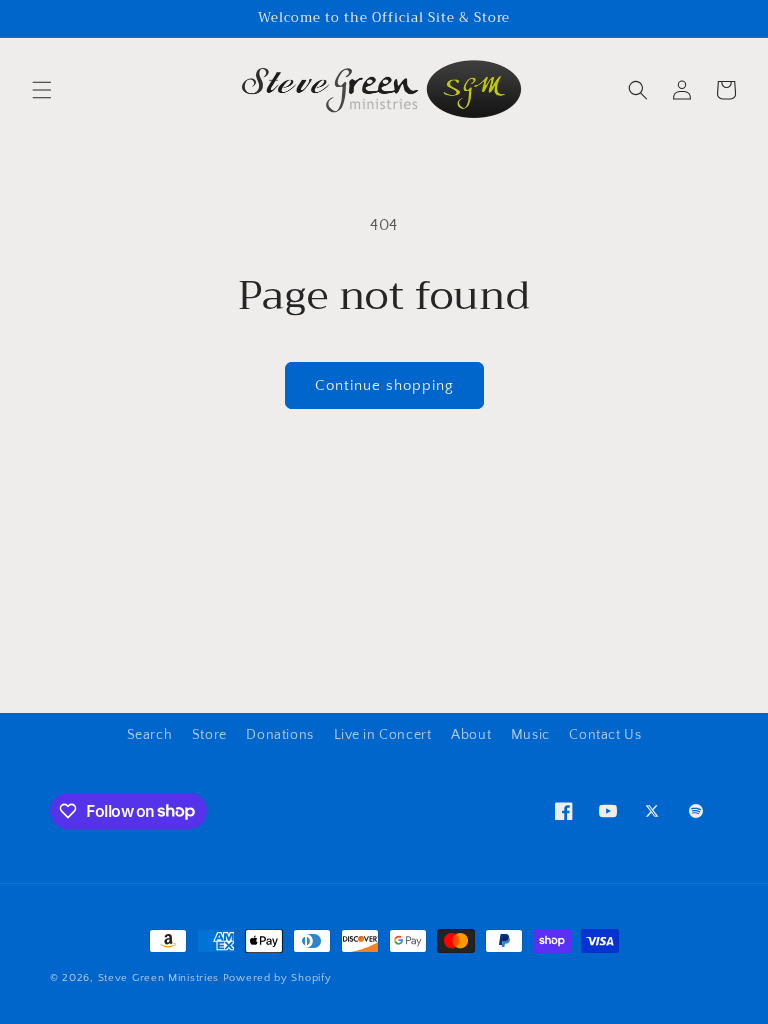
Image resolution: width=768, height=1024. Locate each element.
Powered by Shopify (277, 978)
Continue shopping (384, 385)
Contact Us (605, 735)
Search (150, 735)
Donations (279, 735)
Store (209, 735)
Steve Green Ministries (158, 978)
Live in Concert (383, 735)
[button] (42, 90)
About (471, 735)
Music (530, 735)
